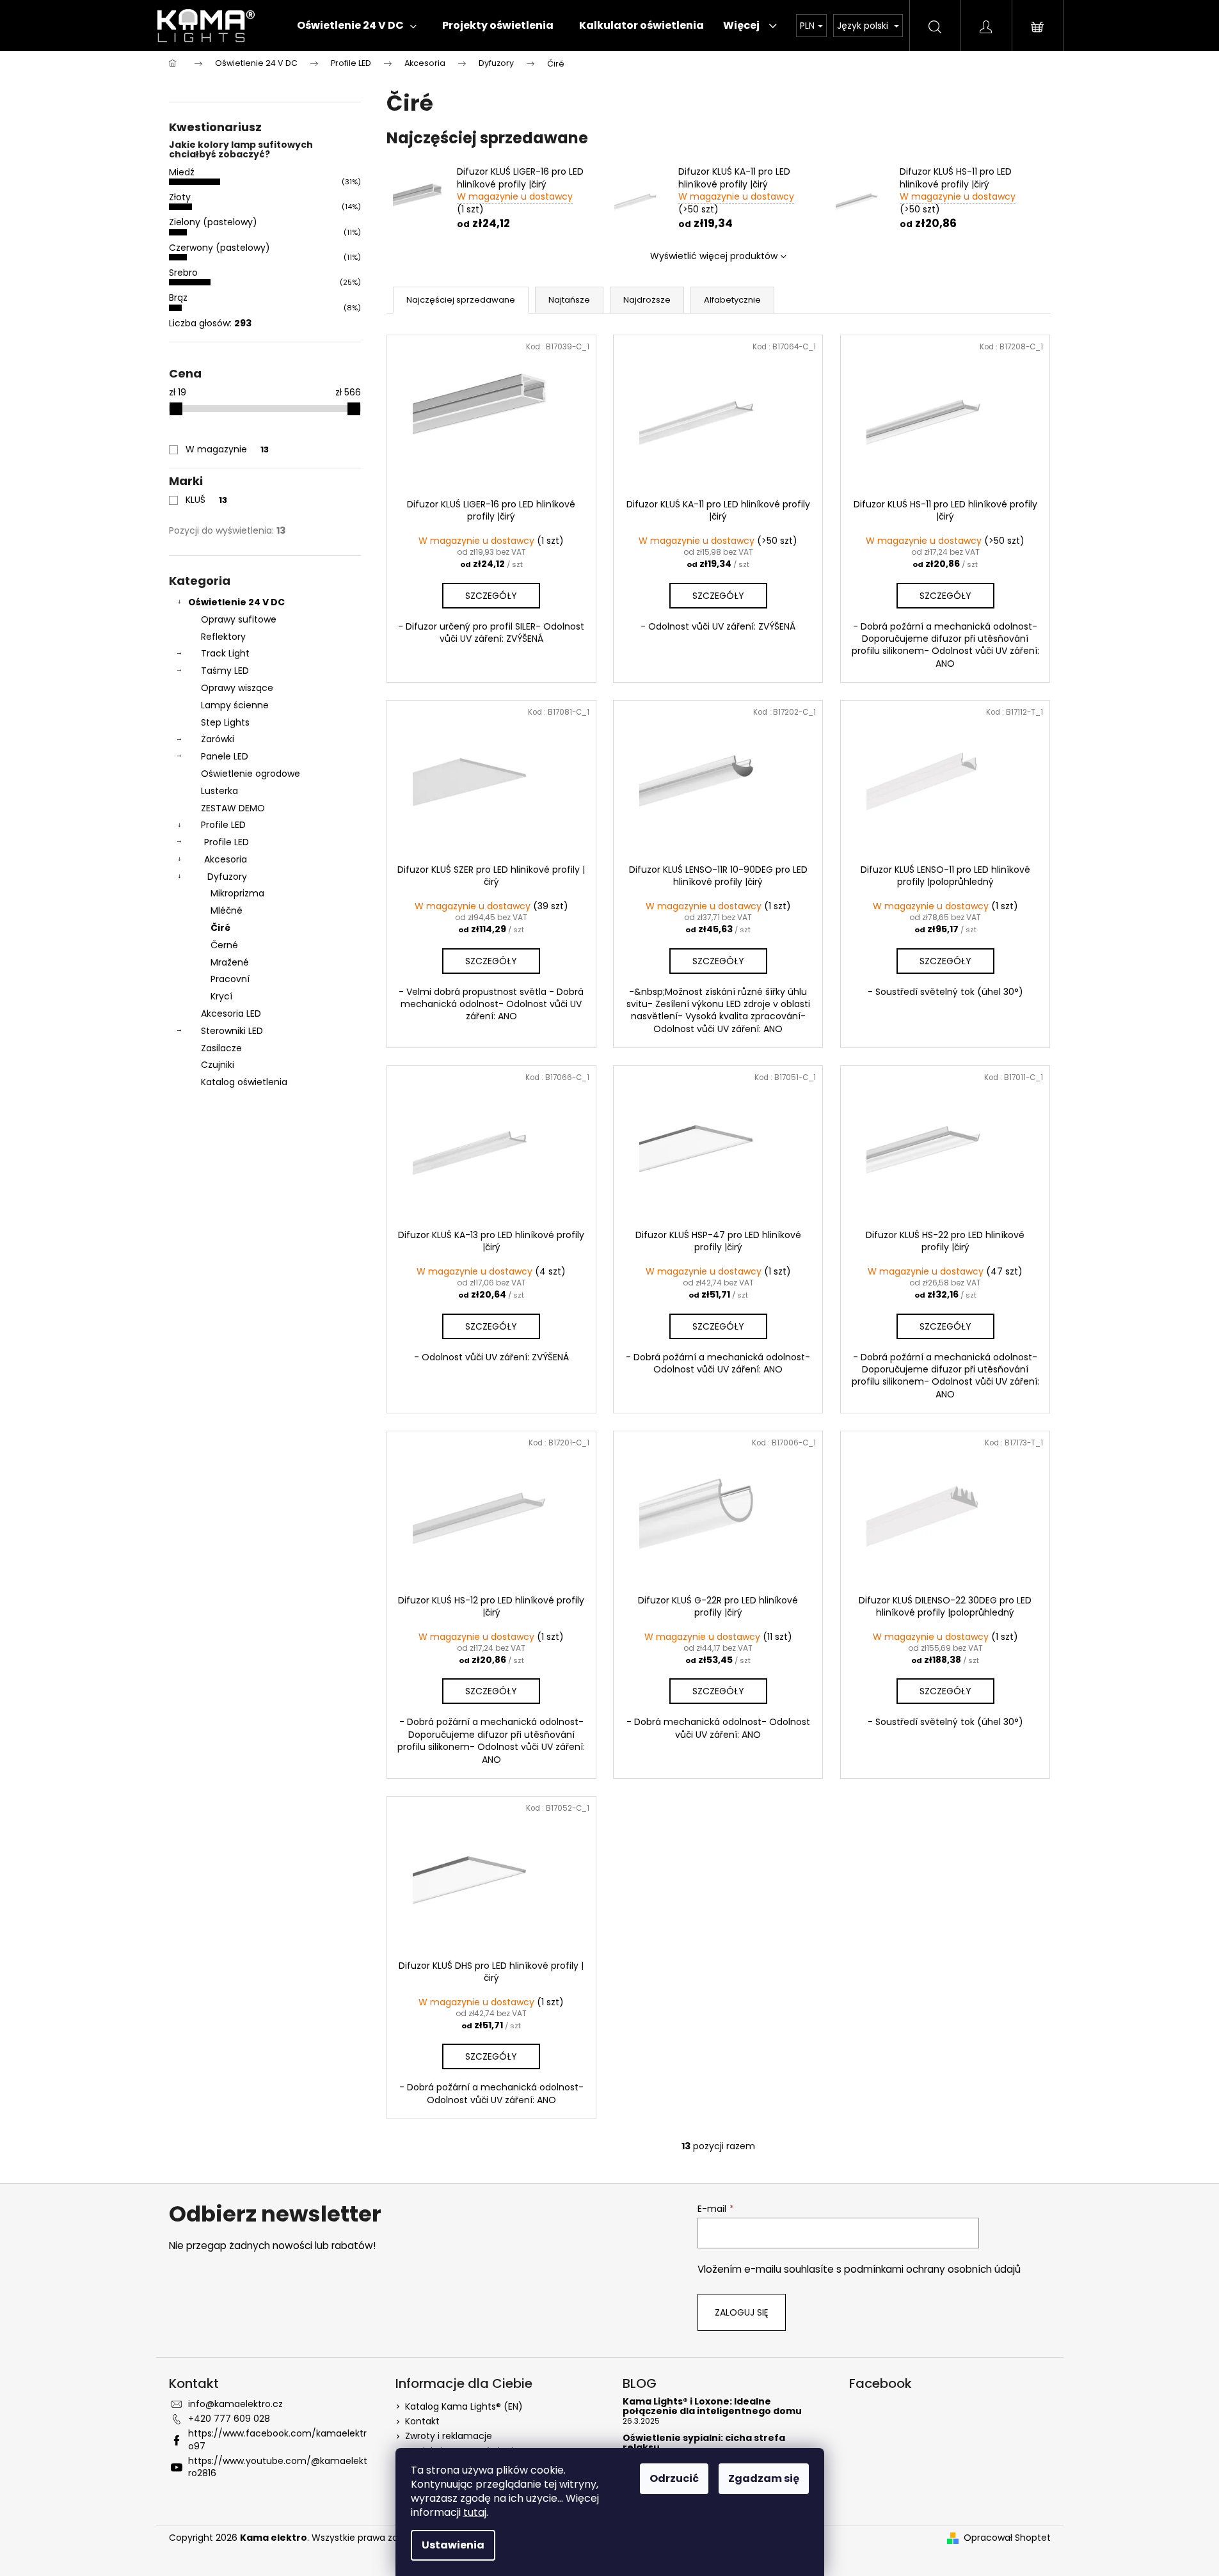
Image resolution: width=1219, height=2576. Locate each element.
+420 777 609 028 (229, 2419)
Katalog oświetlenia (244, 1082)
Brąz (178, 298)
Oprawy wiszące (237, 688)
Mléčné (227, 910)
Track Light (225, 653)
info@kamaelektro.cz (235, 2404)
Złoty (180, 197)
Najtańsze (569, 300)
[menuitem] (357, 26)
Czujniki (218, 1065)
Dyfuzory (227, 877)
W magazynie (227, 449)
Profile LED (223, 825)
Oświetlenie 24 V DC (236, 602)
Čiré (220, 928)
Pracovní (230, 979)
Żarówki (218, 739)
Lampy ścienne (235, 705)
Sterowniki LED (232, 1031)
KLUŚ (206, 500)
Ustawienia (453, 2545)
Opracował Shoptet (1007, 2538)
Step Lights (225, 722)
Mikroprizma (237, 893)
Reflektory (223, 637)
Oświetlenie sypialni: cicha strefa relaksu (704, 2443)
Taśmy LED (225, 671)
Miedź (182, 172)
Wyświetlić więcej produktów (714, 256)
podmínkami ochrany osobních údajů (932, 2269)
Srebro (183, 273)
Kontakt (422, 2421)
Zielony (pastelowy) (213, 222)
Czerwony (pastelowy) (219, 248)
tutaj (475, 2512)
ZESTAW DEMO (233, 808)
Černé (224, 945)
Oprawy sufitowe (239, 619)
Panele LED (225, 756)
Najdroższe (647, 300)
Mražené (230, 962)
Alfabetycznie (732, 300)
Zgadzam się (764, 2478)
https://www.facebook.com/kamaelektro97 (277, 2439)
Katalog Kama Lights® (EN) (464, 2406)
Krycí (221, 996)
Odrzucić (674, 2478)
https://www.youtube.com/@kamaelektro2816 (278, 2467)
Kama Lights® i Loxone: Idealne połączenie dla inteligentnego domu (712, 2407)
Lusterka (219, 791)
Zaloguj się (742, 2312)
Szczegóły (491, 596)
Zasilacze (221, 1048)
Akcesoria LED (231, 1014)
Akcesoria (226, 859)
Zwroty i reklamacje (449, 2436)
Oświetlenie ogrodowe (251, 774)
